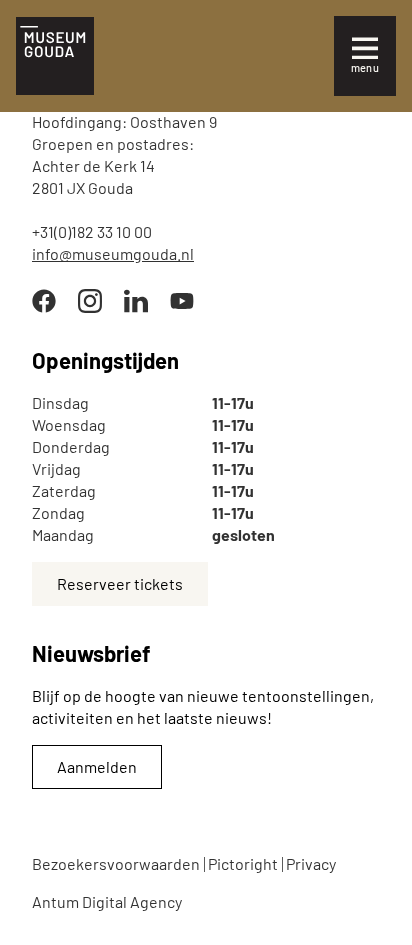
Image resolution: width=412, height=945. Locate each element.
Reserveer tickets (120, 583)
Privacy (311, 863)
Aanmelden (97, 766)
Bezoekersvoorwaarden (116, 863)
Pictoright (243, 863)
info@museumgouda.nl (113, 253)
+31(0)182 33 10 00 (92, 231)
